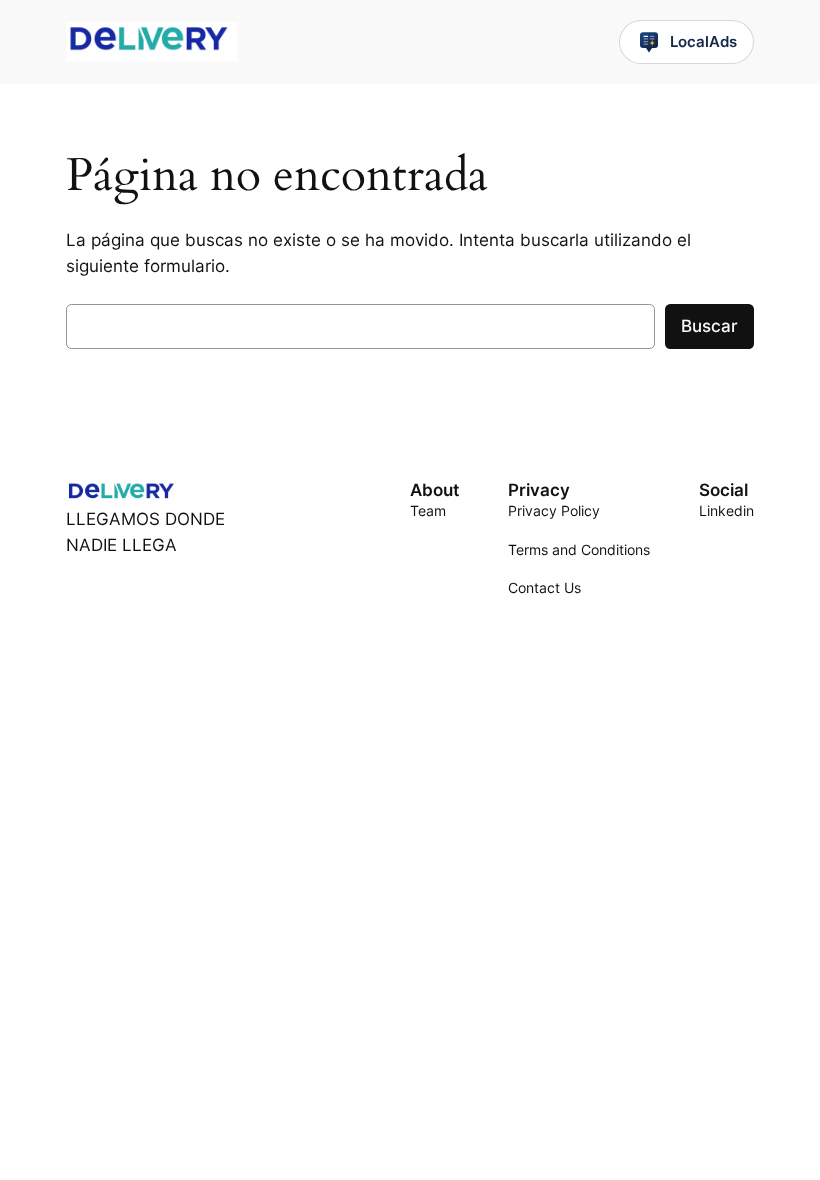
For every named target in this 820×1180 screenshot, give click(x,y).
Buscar (709, 326)
